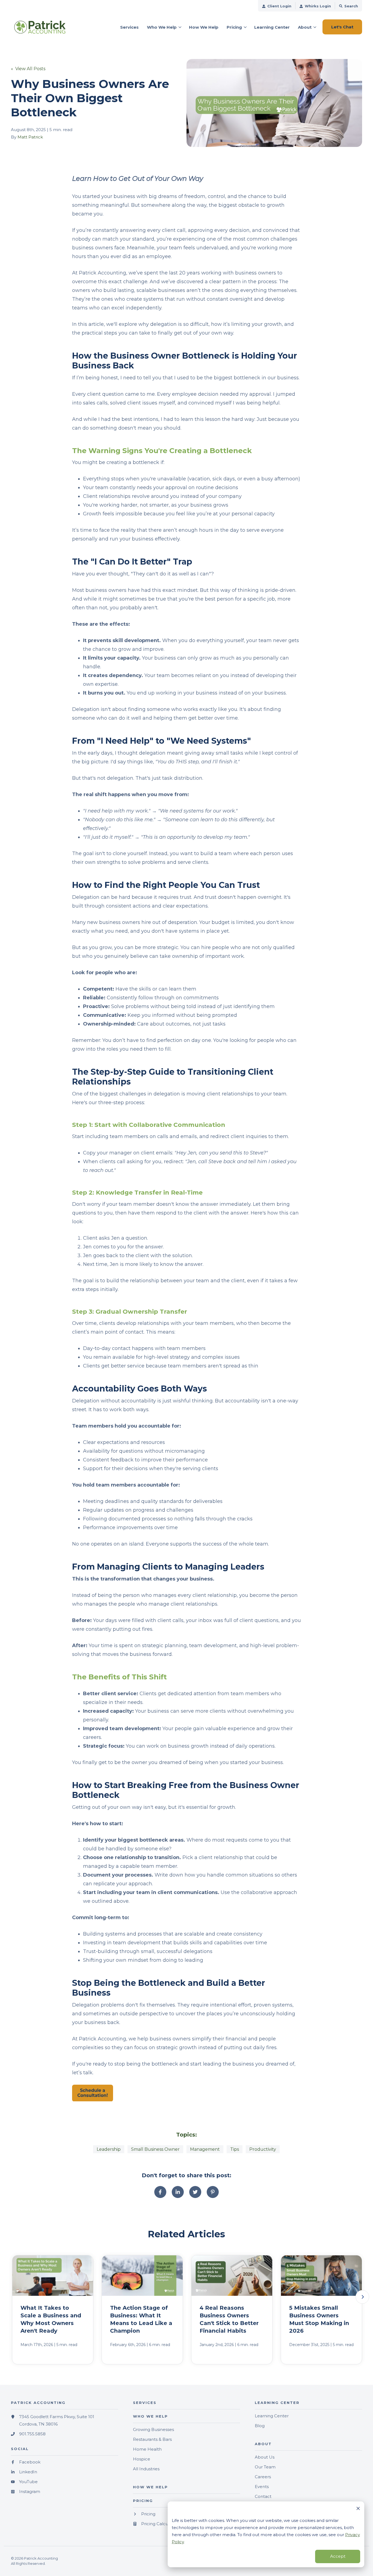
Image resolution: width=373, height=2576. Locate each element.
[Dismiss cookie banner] (358, 2509)
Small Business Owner (155, 2149)
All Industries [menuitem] (146, 2469)
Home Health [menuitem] (147, 2449)
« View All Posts (28, 69)
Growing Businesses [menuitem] (153, 2429)
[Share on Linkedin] (178, 2192)
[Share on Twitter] (195, 2192)
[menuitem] (277, 6)
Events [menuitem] (262, 2487)
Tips (235, 2149)
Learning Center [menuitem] (272, 2416)
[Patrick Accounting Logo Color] (49, 27)
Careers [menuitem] (263, 2477)
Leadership (109, 2149)
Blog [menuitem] (260, 2426)
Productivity (263, 2149)
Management (205, 2149)
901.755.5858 (32, 2434)
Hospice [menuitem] (142, 2459)
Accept (338, 2556)
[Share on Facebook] (160, 2192)
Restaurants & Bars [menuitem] (152, 2439)
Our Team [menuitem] (265, 2467)
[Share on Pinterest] (213, 2192)
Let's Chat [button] (342, 27)
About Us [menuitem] (265, 2457)
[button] (362, 2297)
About (305, 27)
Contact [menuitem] (263, 2496)
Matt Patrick (30, 137)
